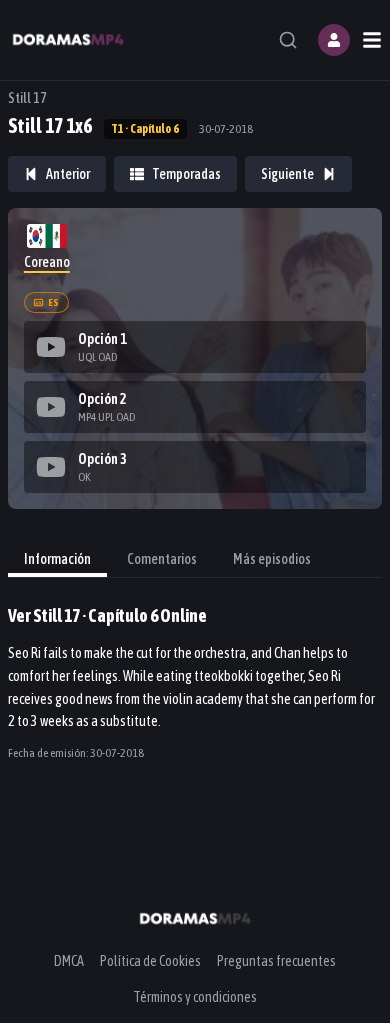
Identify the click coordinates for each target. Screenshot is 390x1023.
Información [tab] (57, 559)
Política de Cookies (150, 961)
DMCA (69, 961)
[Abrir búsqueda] (288, 40)
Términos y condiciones (195, 997)
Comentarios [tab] (162, 559)
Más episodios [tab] (272, 559)
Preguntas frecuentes (276, 961)
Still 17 (27, 98)
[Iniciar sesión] (334, 40)
